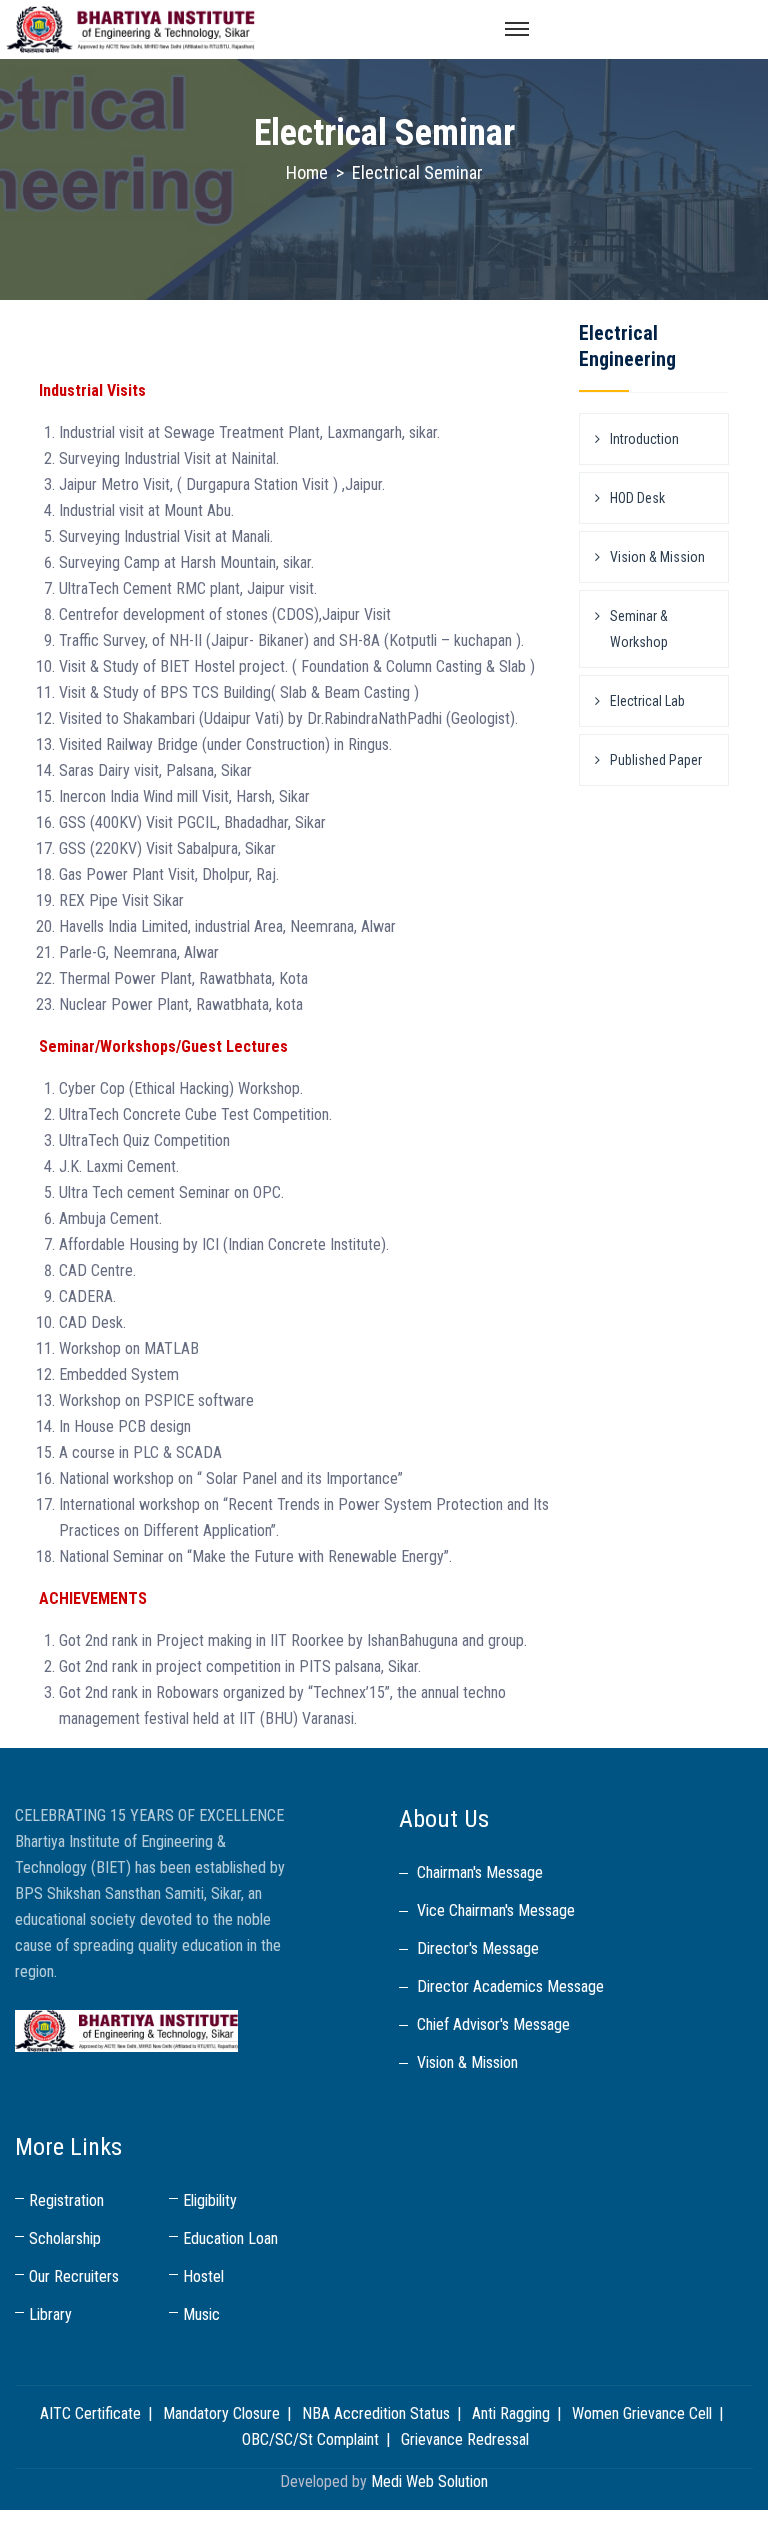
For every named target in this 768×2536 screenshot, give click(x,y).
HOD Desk (637, 498)
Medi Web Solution (429, 2481)
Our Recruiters (74, 2276)
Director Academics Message (510, 1986)
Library (50, 2314)
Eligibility (210, 2200)
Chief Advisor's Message (493, 2024)
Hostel (203, 2276)
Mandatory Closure (221, 2413)
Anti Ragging (511, 2413)
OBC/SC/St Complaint (310, 2439)
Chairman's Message (480, 1872)
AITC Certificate (90, 2413)
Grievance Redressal (465, 2439)
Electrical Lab (647, 701)
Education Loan (230, 2238)
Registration (66, 2200)
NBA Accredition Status (376, 2413)
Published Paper (656, 760)
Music (201, 2314)
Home (307, 172)
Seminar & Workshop (639, 629)
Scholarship (65, 2238)
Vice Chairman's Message (496, 1910)
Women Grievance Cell (642, 2413)
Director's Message (478, 1948)
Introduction (644, 439)
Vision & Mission (657, 557)
